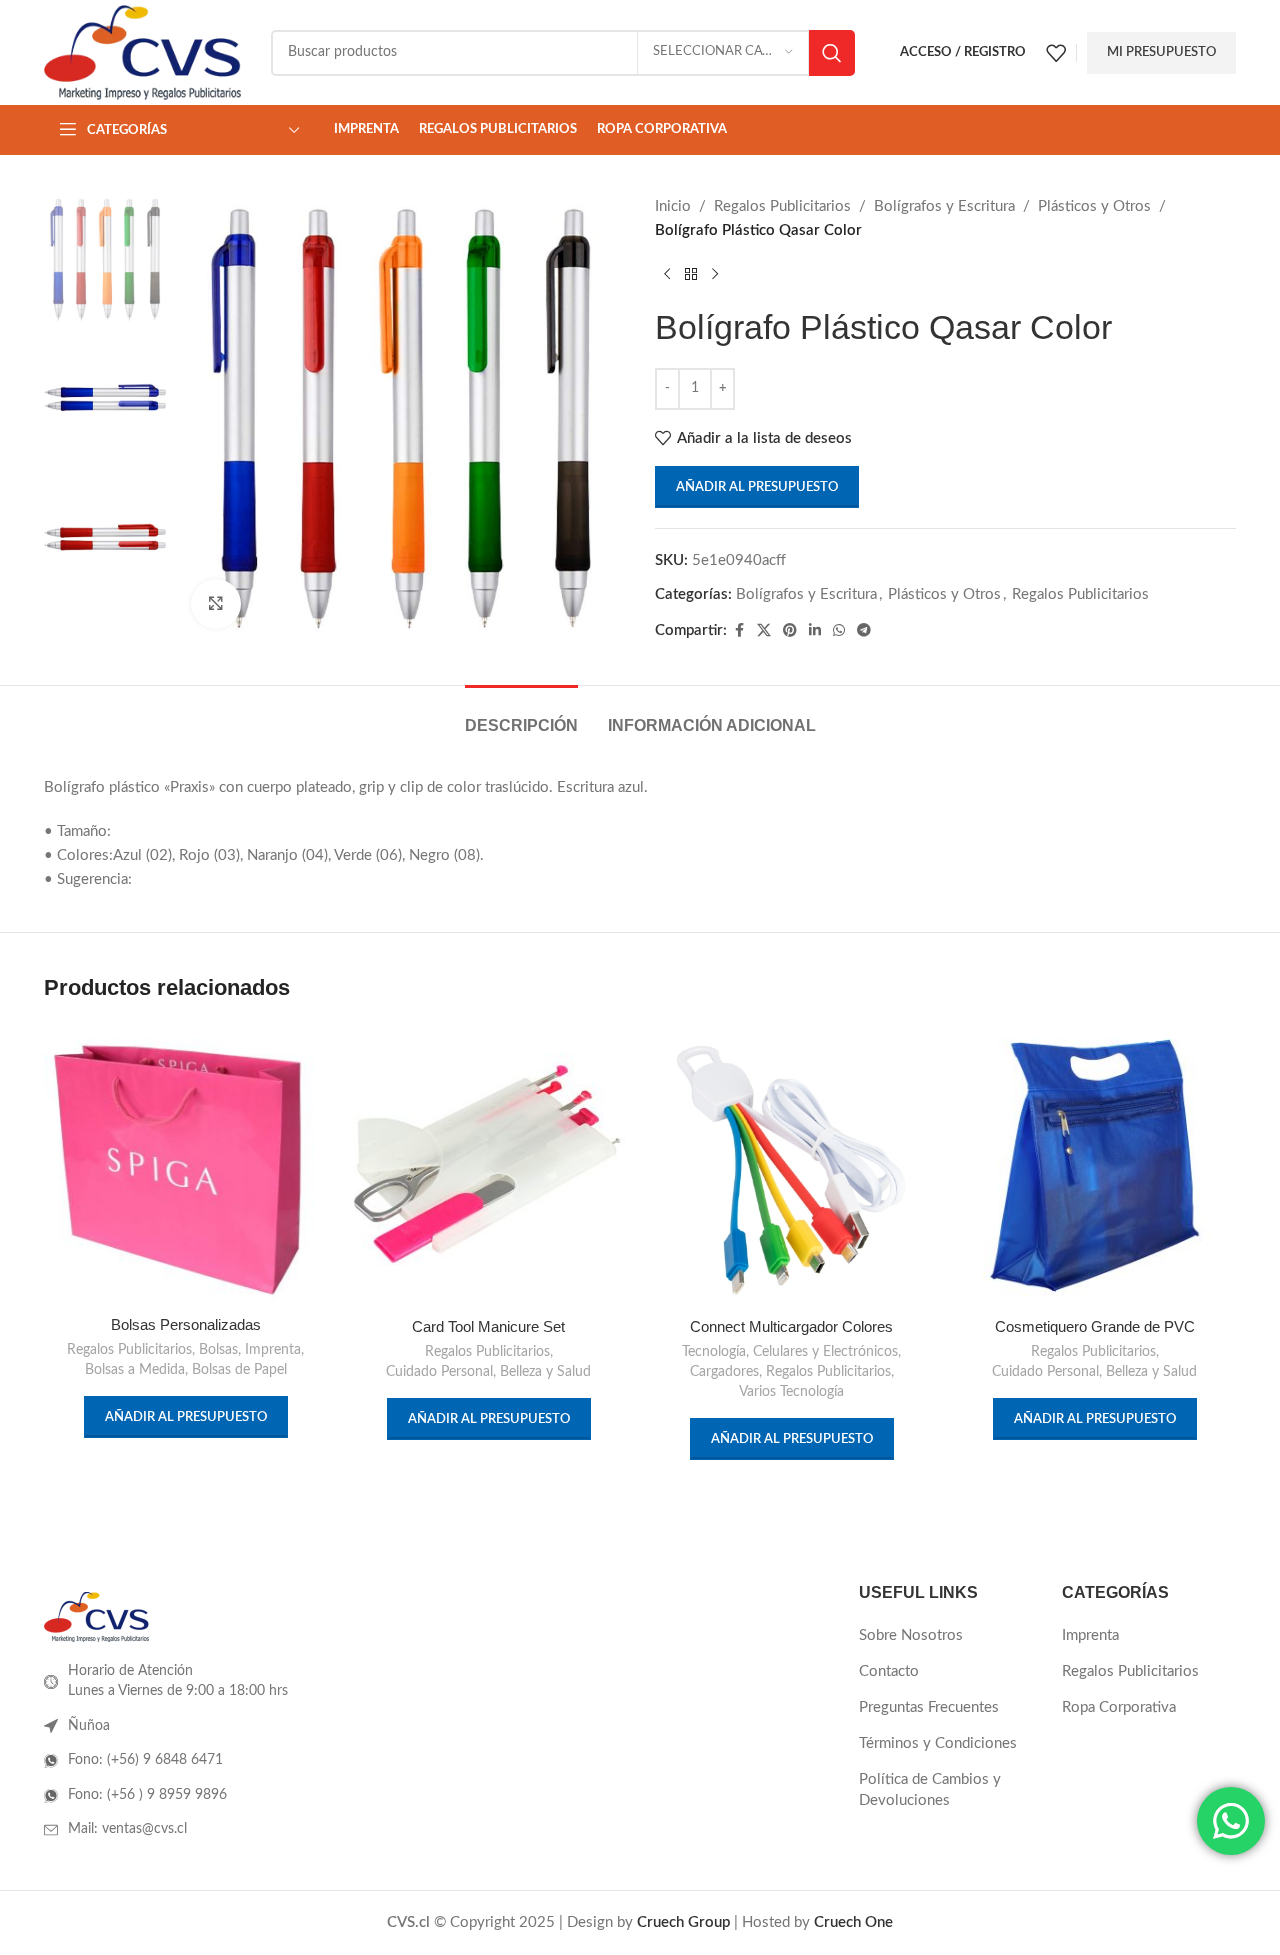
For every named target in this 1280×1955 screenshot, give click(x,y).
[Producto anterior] (667, 275)
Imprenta (273, 1350)
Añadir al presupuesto (757, 487)
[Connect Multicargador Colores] (791, 1165)
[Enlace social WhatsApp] (839, 631)
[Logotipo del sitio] (142, 51)
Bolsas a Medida (135, 1370)
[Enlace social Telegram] (864, 631)
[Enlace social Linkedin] (815, 631)
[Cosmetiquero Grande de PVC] (1094, 1165)
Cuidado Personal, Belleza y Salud (488, 1372)
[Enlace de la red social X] (764, 631)
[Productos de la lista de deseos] (1056, 53)
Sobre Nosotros (911, 1635)
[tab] (521, 715)
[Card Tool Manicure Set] (488, 1165)
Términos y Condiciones (938, 1743)
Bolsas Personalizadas (186, 1324)
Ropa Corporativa (1119, 1707)
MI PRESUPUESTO (1161, 52)
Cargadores (724, 1372)
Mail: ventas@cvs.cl (127, 1829)
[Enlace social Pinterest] (790, 631)
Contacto (889, 1671)
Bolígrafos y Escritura (944, 206)
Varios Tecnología (791, 1392)
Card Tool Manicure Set (488, 1326)
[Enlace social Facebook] (739, 631)
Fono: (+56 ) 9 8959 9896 (147, 1795)
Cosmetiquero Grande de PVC (1095, 1326)
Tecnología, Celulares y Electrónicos (790, 1352)
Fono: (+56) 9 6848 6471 (145, 1760)
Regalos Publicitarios (782, 206)
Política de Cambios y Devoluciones (930, 1790)
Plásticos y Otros (1094, 206)
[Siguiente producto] (715, 275)
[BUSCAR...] (832, 53)
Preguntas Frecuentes (929, 1707)
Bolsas (218, 1350)
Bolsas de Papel (239, 1370)
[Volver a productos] (691, 275)
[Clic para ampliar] (216, 604)
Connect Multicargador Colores (791, 1326)
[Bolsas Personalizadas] (185, 1164)
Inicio (673, 206)
